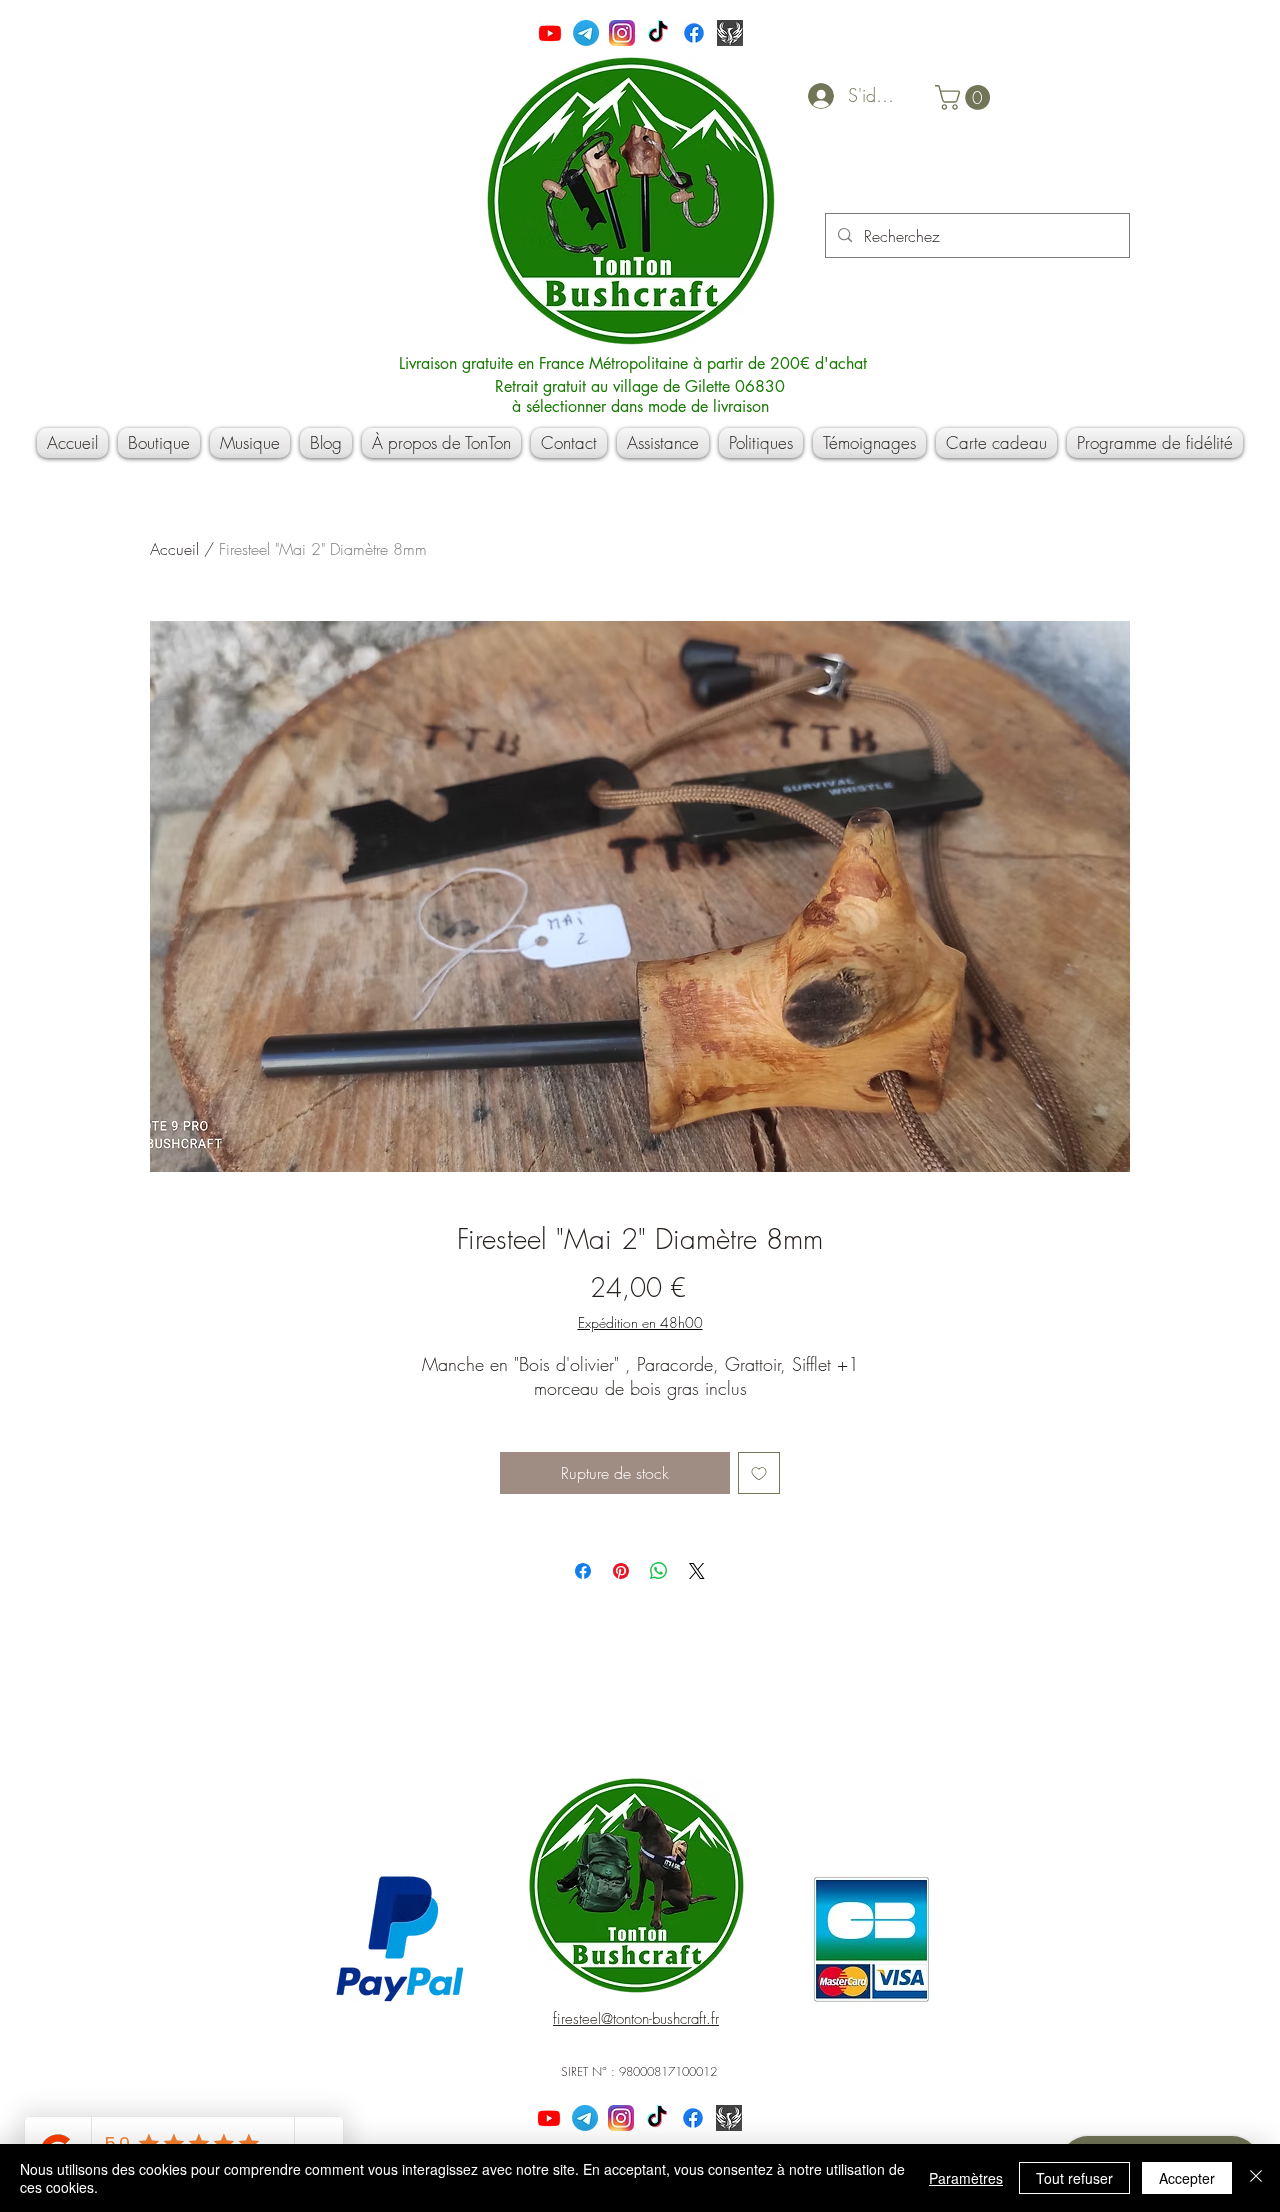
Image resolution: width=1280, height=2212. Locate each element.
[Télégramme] (586, 33)
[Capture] (730, 33)
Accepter (1187, 2178)
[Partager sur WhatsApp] (659, 1571)
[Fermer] (1256, 2178)
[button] (965, 97)
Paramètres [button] (966, 2178)
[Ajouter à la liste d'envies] (759, 1473)
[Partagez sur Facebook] (583, 1571)
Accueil (174, 549)
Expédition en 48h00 (640, 1322)
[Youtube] (550, 33)
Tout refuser (1074, 2178)
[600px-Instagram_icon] (622, 33)
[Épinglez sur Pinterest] (621, 1571)
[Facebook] (694, 33)
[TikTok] (658, 33)
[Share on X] (697, 1571)
